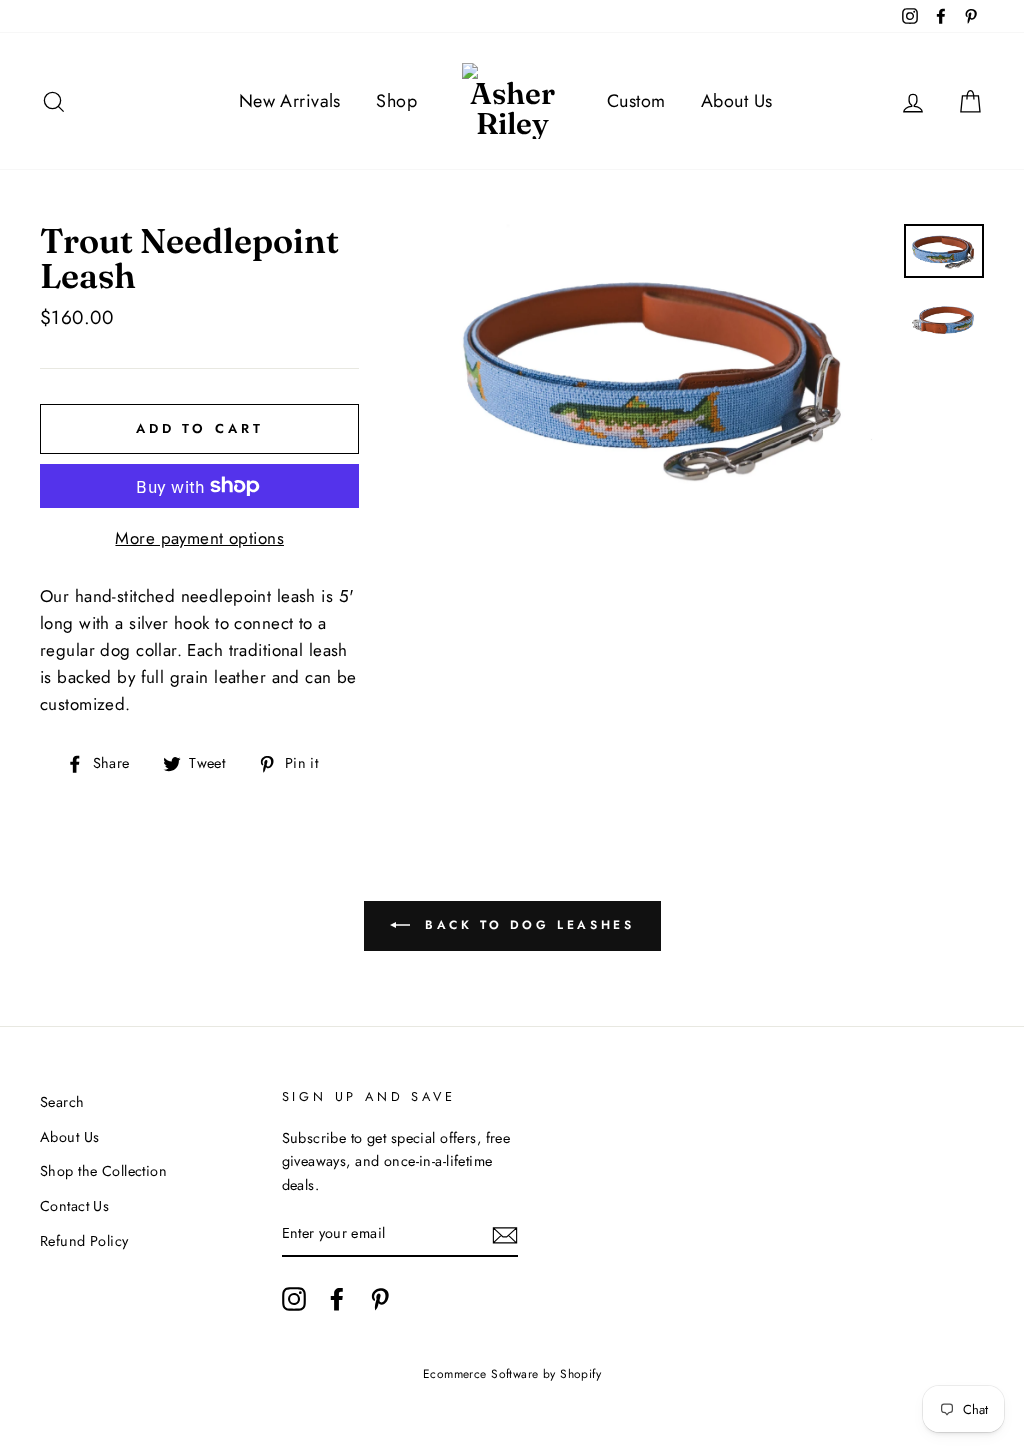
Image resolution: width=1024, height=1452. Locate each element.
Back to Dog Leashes (526, 925)
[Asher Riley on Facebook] (337, 1299)
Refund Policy (84, 1241)
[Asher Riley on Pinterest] (380, 1299)
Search (62, 1102)
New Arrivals (290, 101)
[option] (657, 377)
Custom (636, 101)
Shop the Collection (103, 1171)
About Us (736, 101)
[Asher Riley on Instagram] (294, 1299)
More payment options (199, 538)
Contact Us (74, 1206)
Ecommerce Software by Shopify (512, 1374)
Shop (396, 101)
